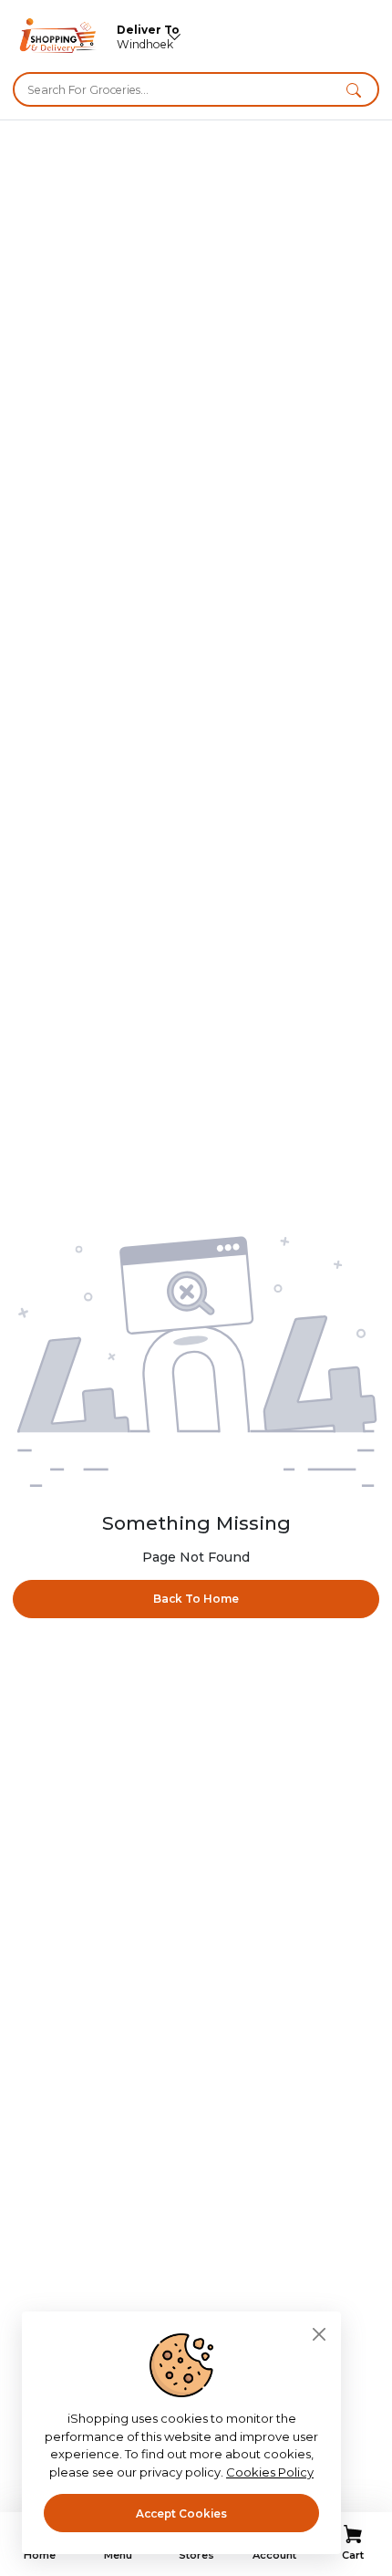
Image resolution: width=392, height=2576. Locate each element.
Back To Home (196, 1599)
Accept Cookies (181, 2514)
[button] (354, 89)
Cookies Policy (270, 2472)
